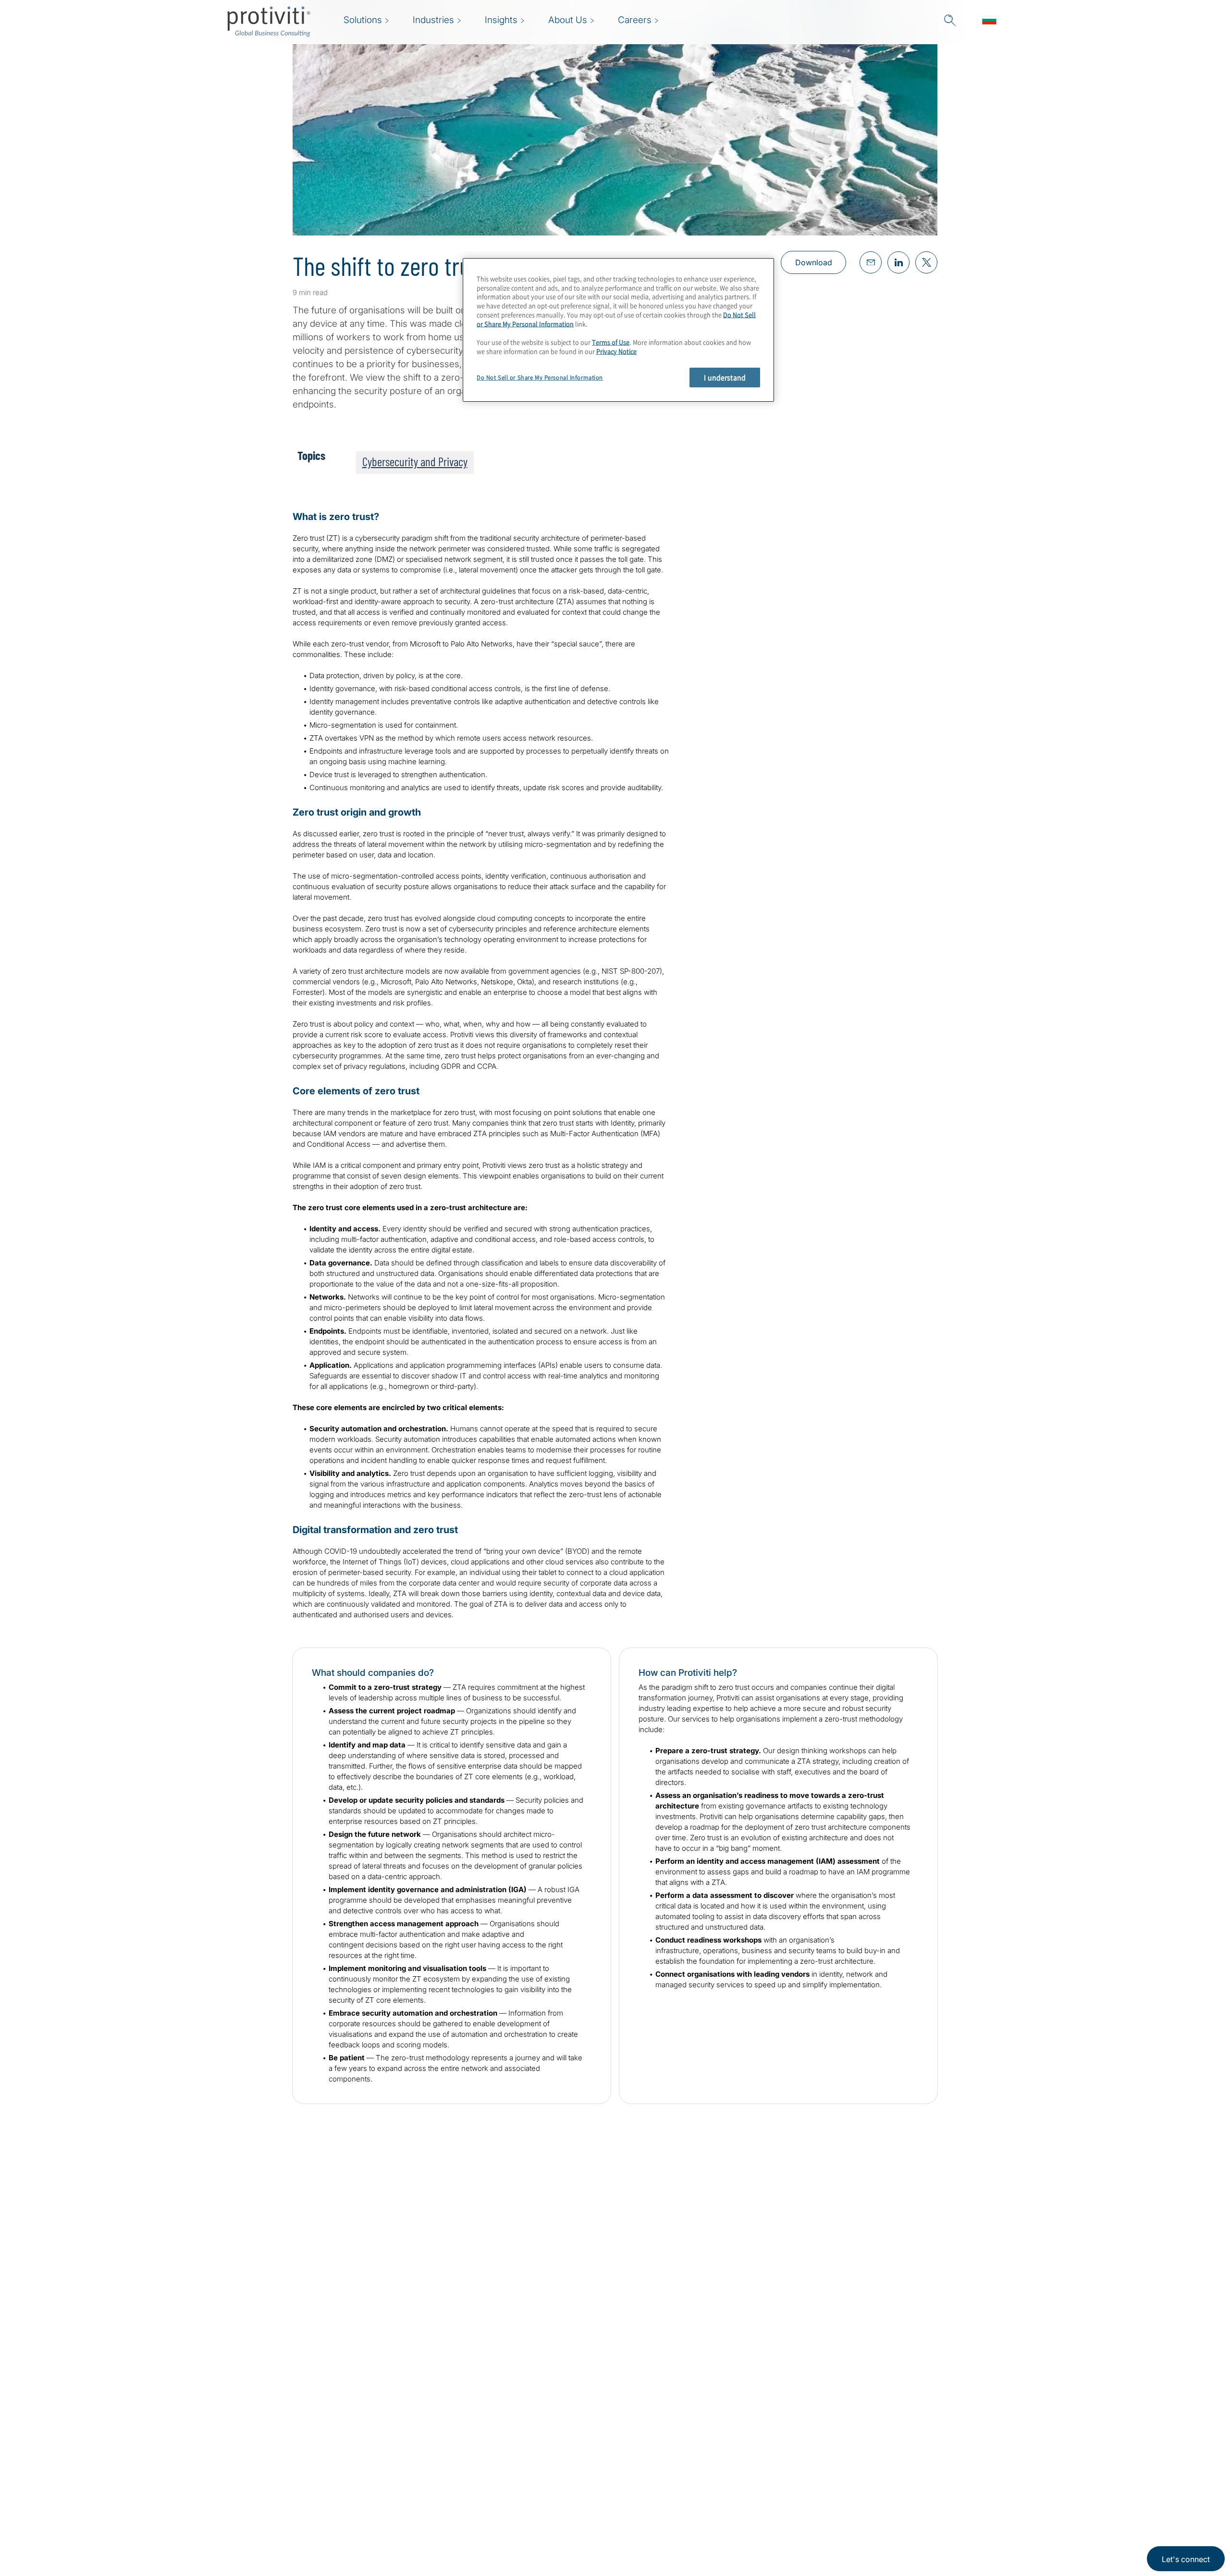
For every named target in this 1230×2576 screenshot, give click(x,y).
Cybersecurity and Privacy (415, 461)
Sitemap (492, 2451)
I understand (725, 377)
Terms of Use (611, 342)
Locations (436, 2533)
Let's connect (1186, 2559)
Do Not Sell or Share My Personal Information (540, 378)
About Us (435, 2451)
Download (814, 262)
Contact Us (438, 2506)
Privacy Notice (616, 351)
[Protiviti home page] (279, 2463)
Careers (432, 2478)
